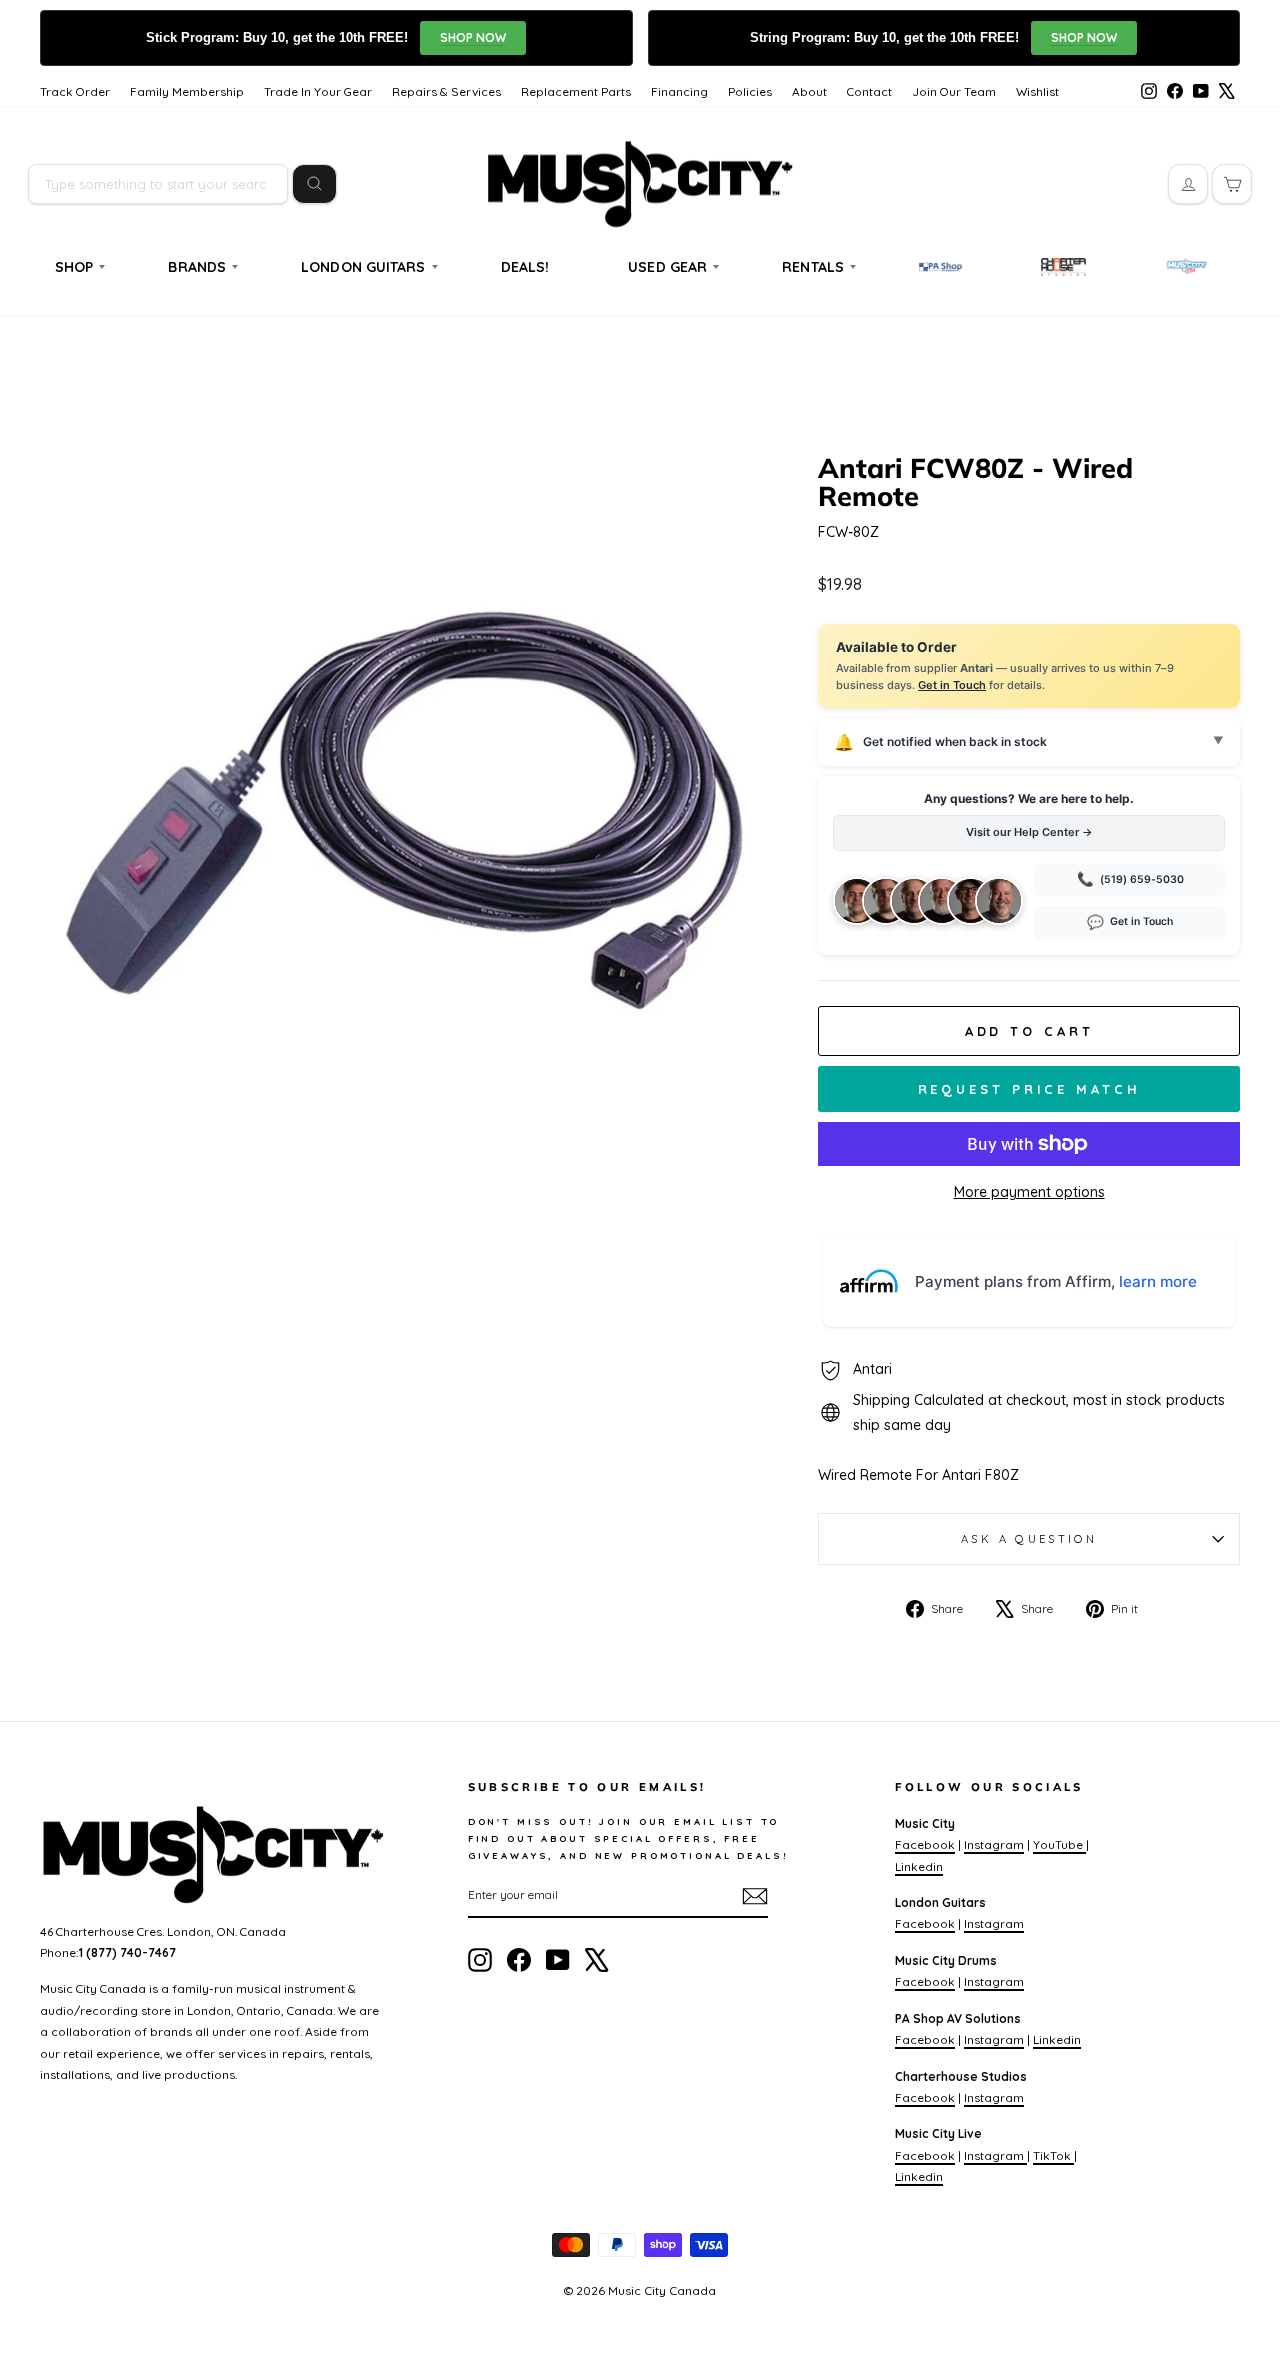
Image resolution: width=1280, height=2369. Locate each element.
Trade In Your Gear (318, 91)
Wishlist (1037, 91)
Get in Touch (952, 685)
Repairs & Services (446, 91)
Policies (750, 91)
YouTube (1059, 1844)
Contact (869, 91)
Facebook (925, 1844)
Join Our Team (954, 91)
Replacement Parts (576, 91)
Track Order (75, 91)
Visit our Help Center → (1029, 832)
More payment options (1029, 1192)
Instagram (994, 1844)
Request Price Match (1029, 1089)
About (809, 91)
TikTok (1053, 2155)
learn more (1158, 1281)
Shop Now (473, 37)
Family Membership (187, 91)
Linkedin (919, 1866)
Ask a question (1029, 1539)
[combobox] (158, 184)
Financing (679, 91)
